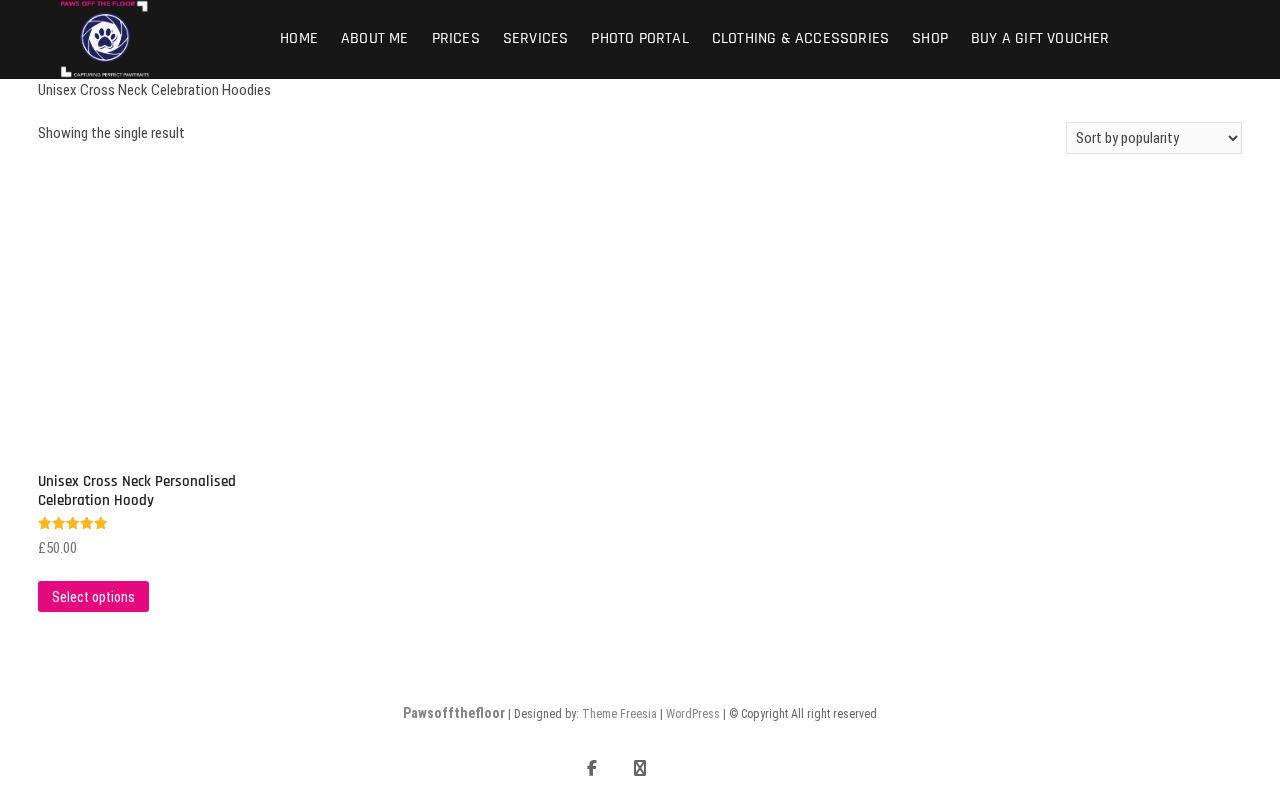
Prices (456, 38)
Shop (930, 38)
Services (536, 38)
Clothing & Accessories (800, 38)
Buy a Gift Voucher (1040, 38)
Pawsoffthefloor (454, 713)
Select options (93, 597)
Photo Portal (639, 38)
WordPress (693, 714)
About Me (375, 38)
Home (299, 38)
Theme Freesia (619, 714)
